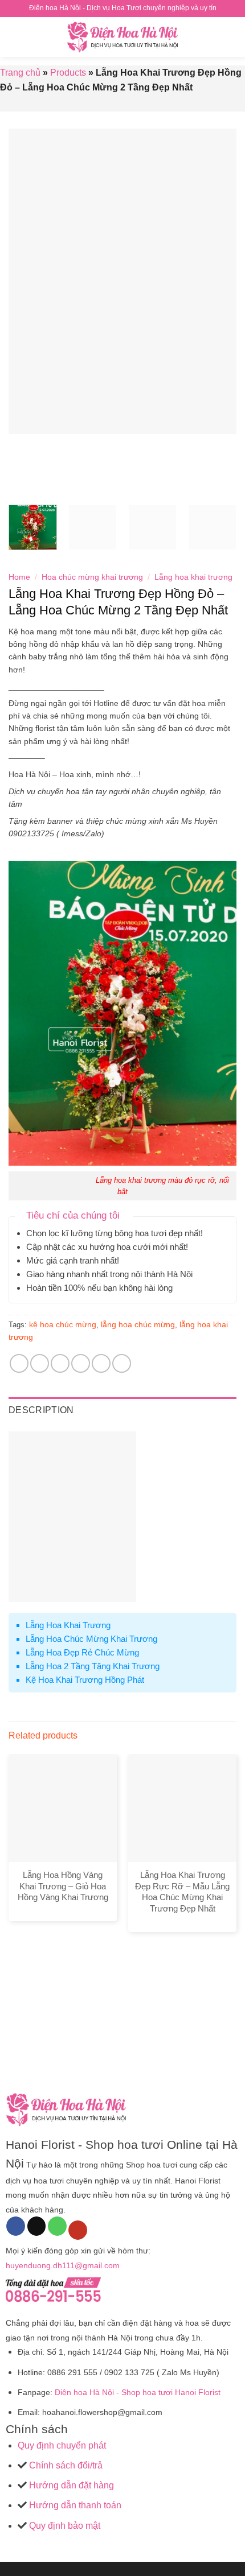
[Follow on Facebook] (16, 2226)
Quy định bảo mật (64, 2526)
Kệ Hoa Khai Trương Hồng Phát (85, 1680)
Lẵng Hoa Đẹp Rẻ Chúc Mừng (82, 1652)
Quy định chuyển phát (62, 2445)
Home (19, 577)
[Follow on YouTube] (78, 2230)
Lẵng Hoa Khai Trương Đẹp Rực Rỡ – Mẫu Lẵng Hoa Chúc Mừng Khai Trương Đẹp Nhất (182, 1892)
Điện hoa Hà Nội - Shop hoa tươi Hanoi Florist (138, 2392)
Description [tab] (41, 1410)
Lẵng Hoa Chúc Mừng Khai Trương (91, 1639)
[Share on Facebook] (40, 1363)
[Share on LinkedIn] (122, 1363)
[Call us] (57, 2226)
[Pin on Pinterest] (101, 1363)
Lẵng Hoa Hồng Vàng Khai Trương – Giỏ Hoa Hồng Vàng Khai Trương (63, 1886)
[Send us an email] (37, 2226)
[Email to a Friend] (81, 1363)
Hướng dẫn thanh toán (74, 2505)
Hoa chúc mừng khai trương (92, 577)
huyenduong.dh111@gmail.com (63, 2265)
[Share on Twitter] (60, 1363)
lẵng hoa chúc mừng (138, 1324)
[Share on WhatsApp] (19, 1363)
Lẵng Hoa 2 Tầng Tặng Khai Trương (93, 1666)
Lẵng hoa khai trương (193, 577)
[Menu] (15, 37)
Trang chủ (20, 73)
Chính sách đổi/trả (66, 2465)
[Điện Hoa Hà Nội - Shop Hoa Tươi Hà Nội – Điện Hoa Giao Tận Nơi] (122, 37)
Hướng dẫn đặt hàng (70, 2485)
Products (68, 73)
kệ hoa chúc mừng (63, 1324)
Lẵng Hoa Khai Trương (68, 1625)
